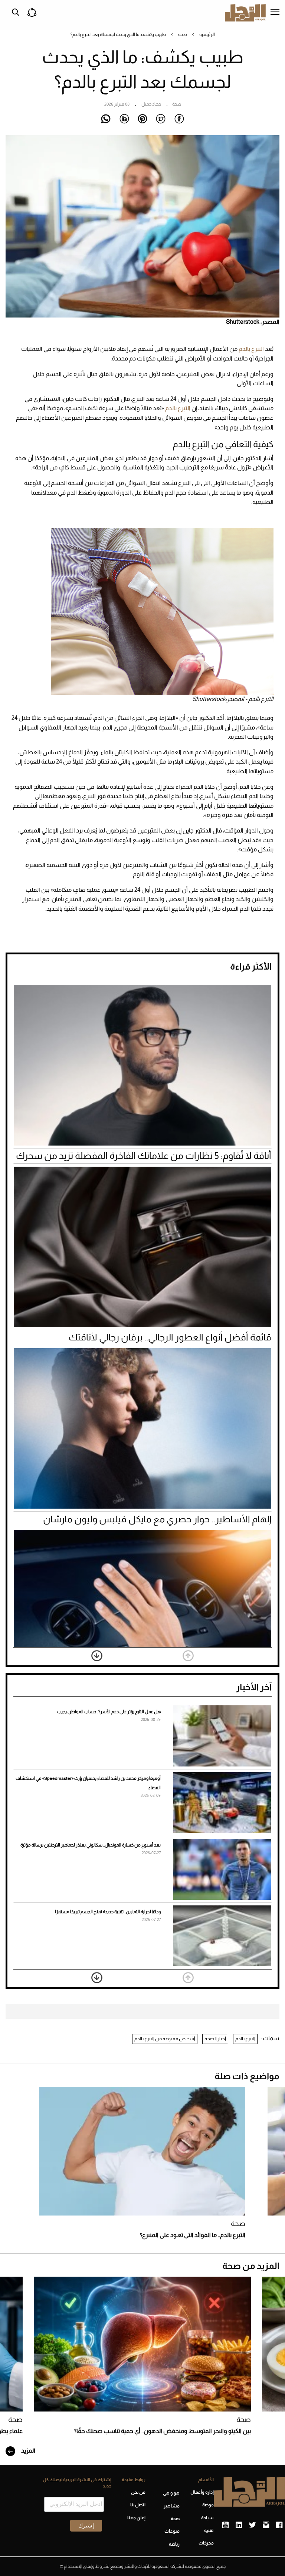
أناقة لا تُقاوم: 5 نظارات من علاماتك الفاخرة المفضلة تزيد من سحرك (144, 1156)
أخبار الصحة (215, 2039)
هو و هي (171, 2493)
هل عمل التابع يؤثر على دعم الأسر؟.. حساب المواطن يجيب (109, 1712)
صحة (183, 34)
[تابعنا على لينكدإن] (239, 2525)
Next (97, 1656)
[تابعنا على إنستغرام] (266, 2525)
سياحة (207, 2518)
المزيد (28, 2451)
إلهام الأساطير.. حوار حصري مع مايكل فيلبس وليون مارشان (157, 1519)
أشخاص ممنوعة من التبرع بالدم (165, 2039)
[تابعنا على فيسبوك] (279, 2525)
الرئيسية (207, 34)
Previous (188, 1656)
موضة (208, 2505)
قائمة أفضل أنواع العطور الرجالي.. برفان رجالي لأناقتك (170, 1337)
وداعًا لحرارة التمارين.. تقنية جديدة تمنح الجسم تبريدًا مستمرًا (108, 1912)
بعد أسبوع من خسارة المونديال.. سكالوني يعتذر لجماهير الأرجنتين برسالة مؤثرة (91, 1845)
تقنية (209, 2530)
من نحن (138, 2492)
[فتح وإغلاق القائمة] (275, 13)
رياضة (174, 2544)
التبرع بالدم (252, 349)
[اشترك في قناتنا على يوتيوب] (225, 2525)
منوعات (172, 2531)
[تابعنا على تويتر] (252, 2525)
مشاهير (172, 2506)
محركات (206, 2543)
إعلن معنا (136, 2518)
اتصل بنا (138, 2505)
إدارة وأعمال (202, 2492)
